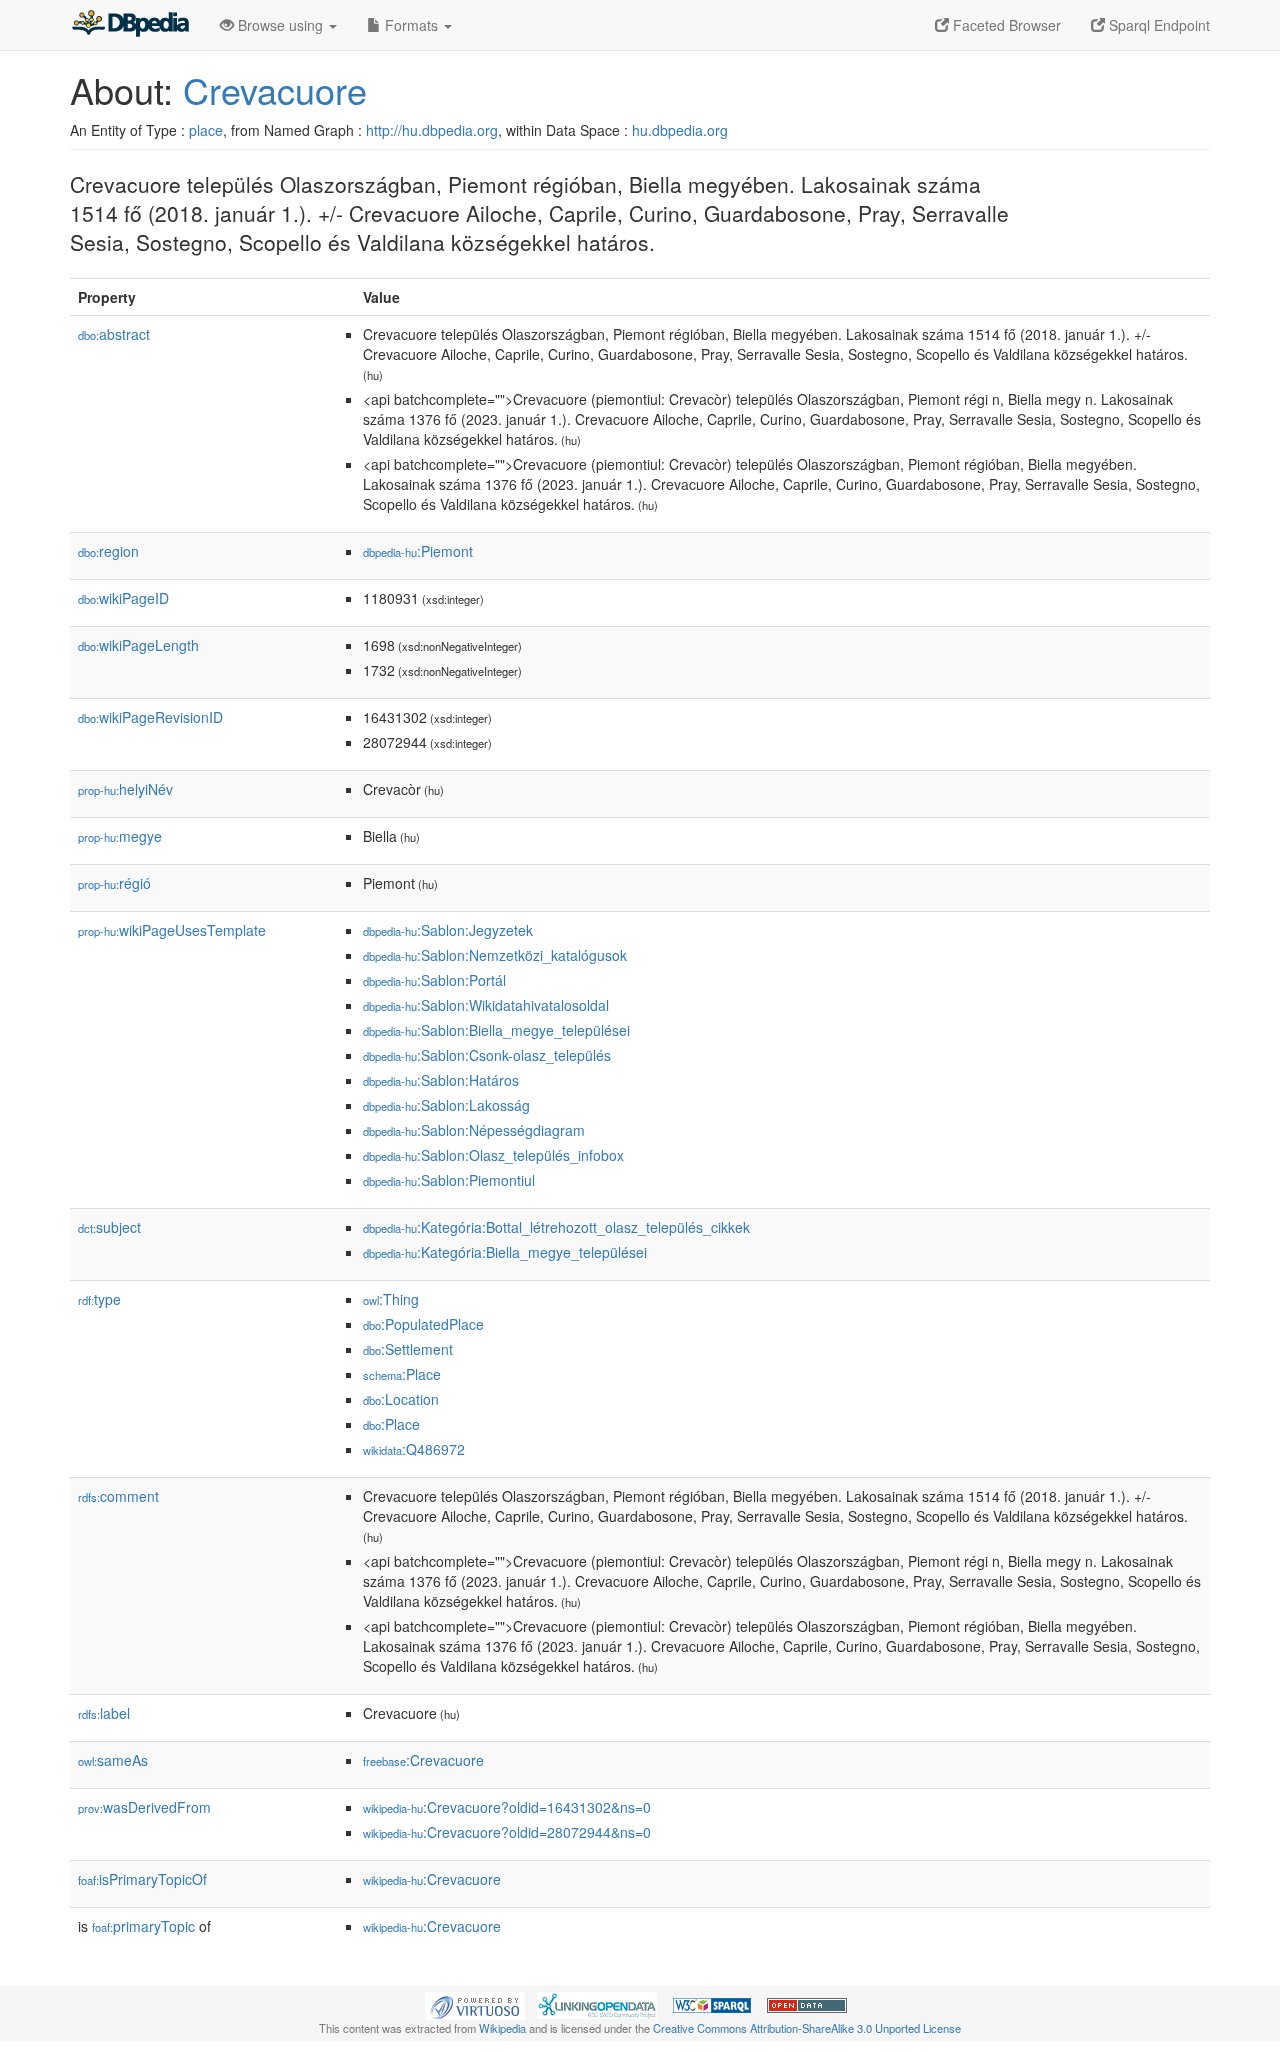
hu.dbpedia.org (680, 130)
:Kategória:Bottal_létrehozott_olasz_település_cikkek (556, 1227)
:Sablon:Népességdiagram (474, 1130)
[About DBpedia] (130, 25)
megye (120, 836)
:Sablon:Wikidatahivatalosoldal (486, 1005)
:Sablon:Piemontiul (449, 1180)
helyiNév (125, 789)
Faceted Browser (1005, 25)
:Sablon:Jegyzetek (448, 930)
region (108, 551)
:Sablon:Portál (434, 980)
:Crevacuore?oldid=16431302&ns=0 (507, 1807)
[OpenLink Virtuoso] (475, 2003)
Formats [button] (411, 25)
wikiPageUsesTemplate (172, 930)
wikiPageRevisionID (150, 717)
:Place (402, 1374)
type (99, 1299)
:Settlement (408, 1349)
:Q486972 (414, 1449)
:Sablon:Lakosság (446, 1105)
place (206, 130)
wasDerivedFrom (144, 1807)
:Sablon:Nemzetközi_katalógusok (495, 955)
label (104, 1713)
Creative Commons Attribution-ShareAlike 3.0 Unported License (807, 2028)
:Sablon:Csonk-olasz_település (487, 1055)
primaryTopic (143, 1926)
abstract (114, 334)
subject (109, 1227)
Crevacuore (275, 89)
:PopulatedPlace (423, 1324)
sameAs (113, 1760)
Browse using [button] (280, 25)
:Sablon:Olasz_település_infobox (493, 1155)
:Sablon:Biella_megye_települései (496, 1030)
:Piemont (418, 551)
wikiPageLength (138, 645)
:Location (401, 1399)
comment (118, 1496)
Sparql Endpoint (1157, 25)
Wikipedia (502, 2028)
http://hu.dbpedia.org (432, 130)
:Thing (391, 1299)
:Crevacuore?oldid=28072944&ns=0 (507, 1832)
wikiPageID (123, 598)
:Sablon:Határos (441, 1080)
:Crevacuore (423, 1760)
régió (114, 883)
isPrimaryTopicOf (142, 1879)
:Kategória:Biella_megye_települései (505, 1252)
